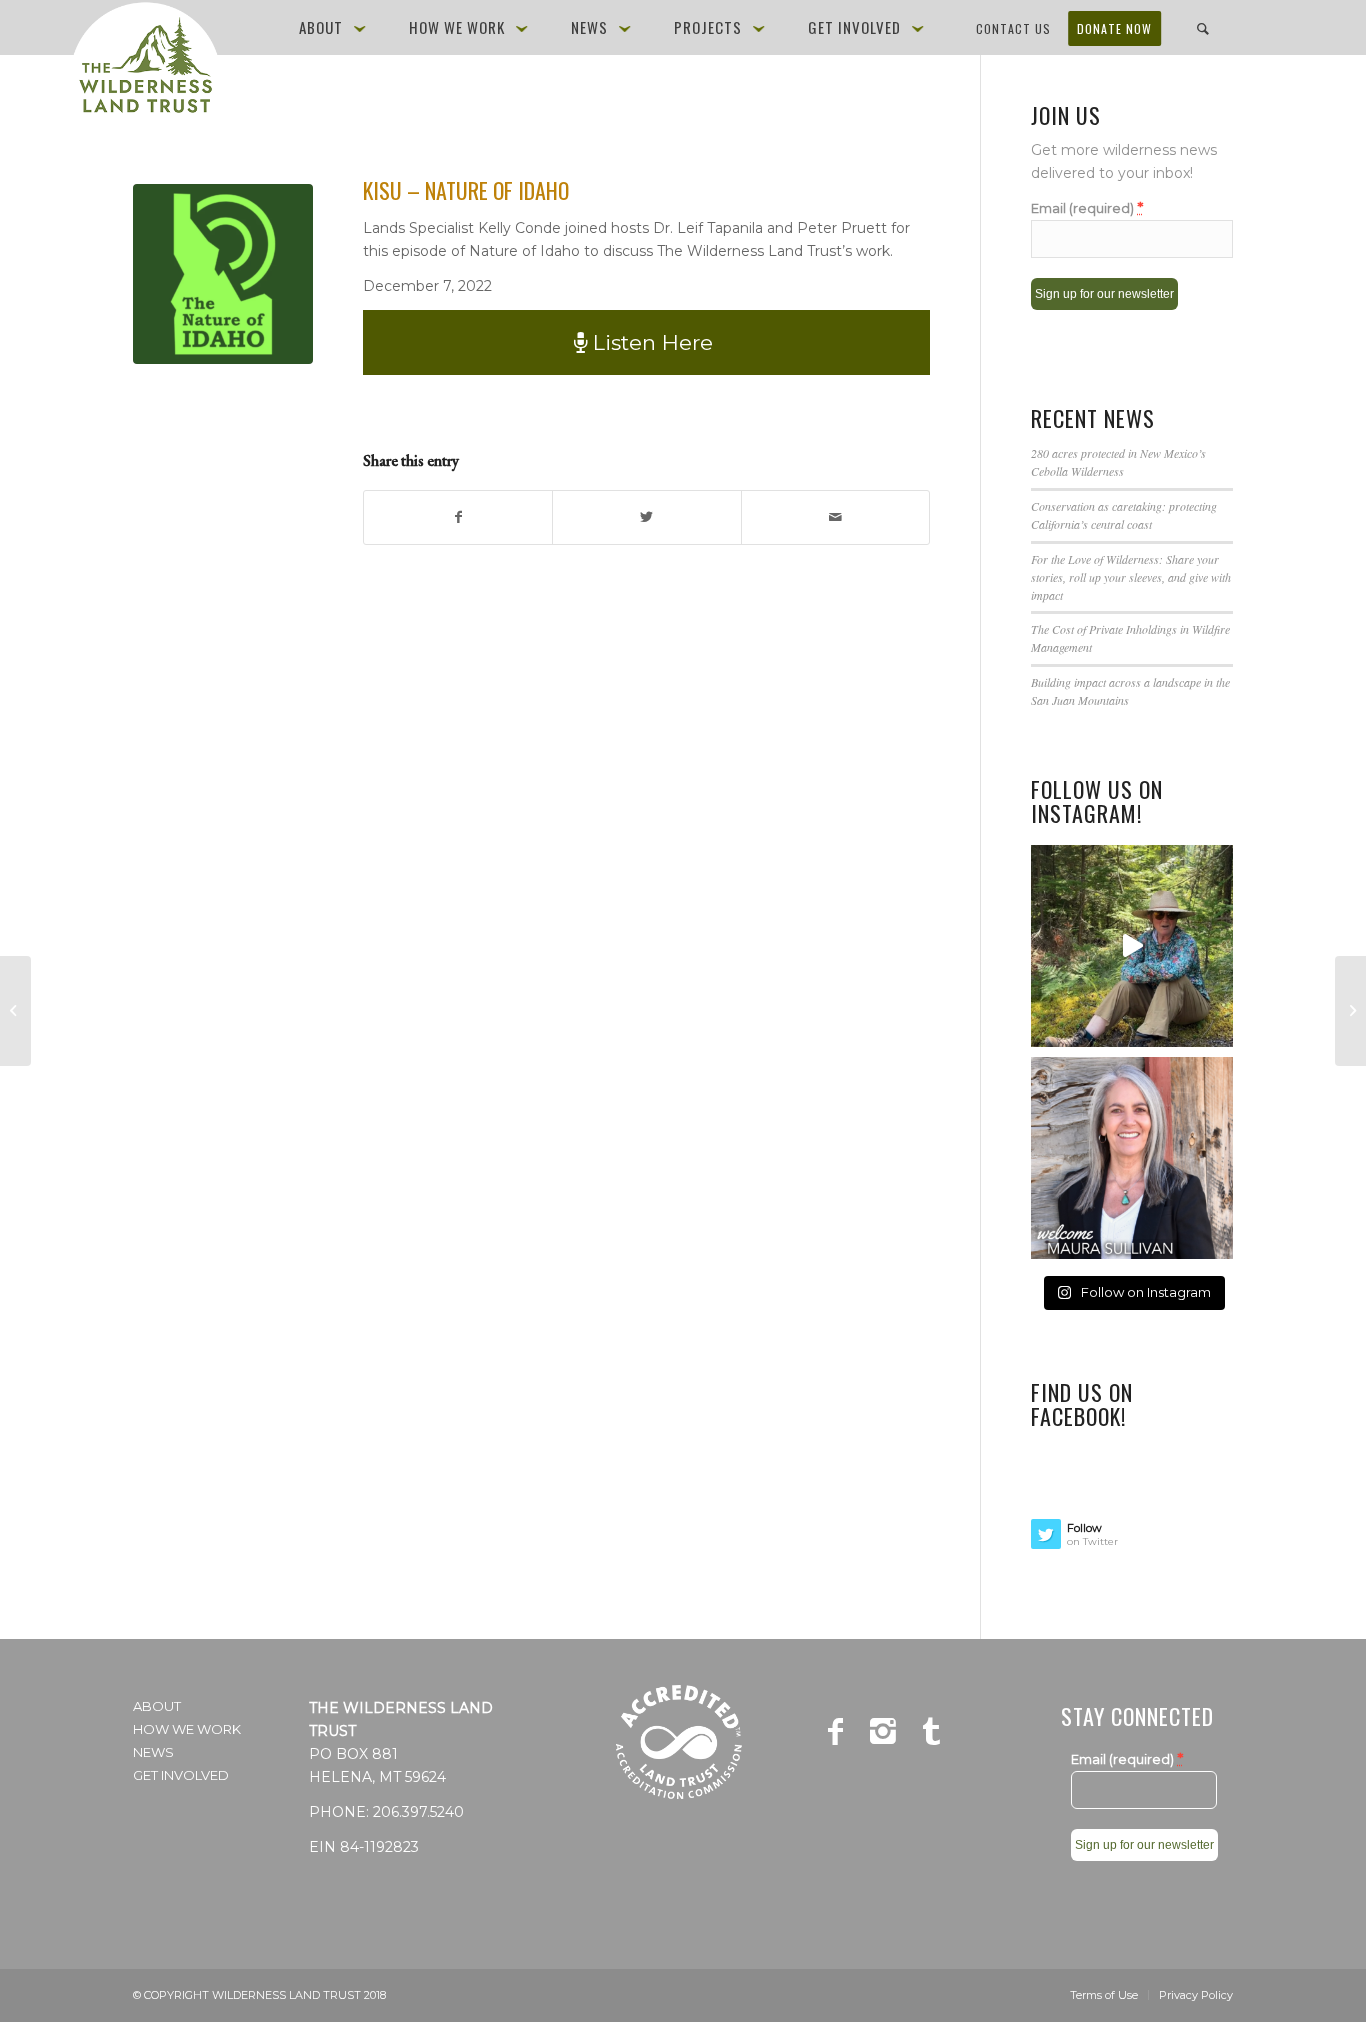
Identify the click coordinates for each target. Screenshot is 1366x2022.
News (153, 1752)
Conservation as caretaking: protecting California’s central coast (1124, 515)
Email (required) (1087, 208)
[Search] (1203, 27)
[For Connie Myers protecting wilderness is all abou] (1132, 946)
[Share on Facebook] (458, 517)
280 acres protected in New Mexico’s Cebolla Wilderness (1118, 462)
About (157, 1706)
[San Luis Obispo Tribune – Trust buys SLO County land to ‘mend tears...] (1350, 1011)
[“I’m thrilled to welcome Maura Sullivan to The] (1132, 1158)
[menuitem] (336, 27)
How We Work (187, 1729)
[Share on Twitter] (646, 517)
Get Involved (181, 1775)
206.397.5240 (418, 1812)
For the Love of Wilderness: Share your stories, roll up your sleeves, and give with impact (1131, 577)
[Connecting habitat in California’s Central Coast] (15, 1011)
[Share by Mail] (835, 517)
